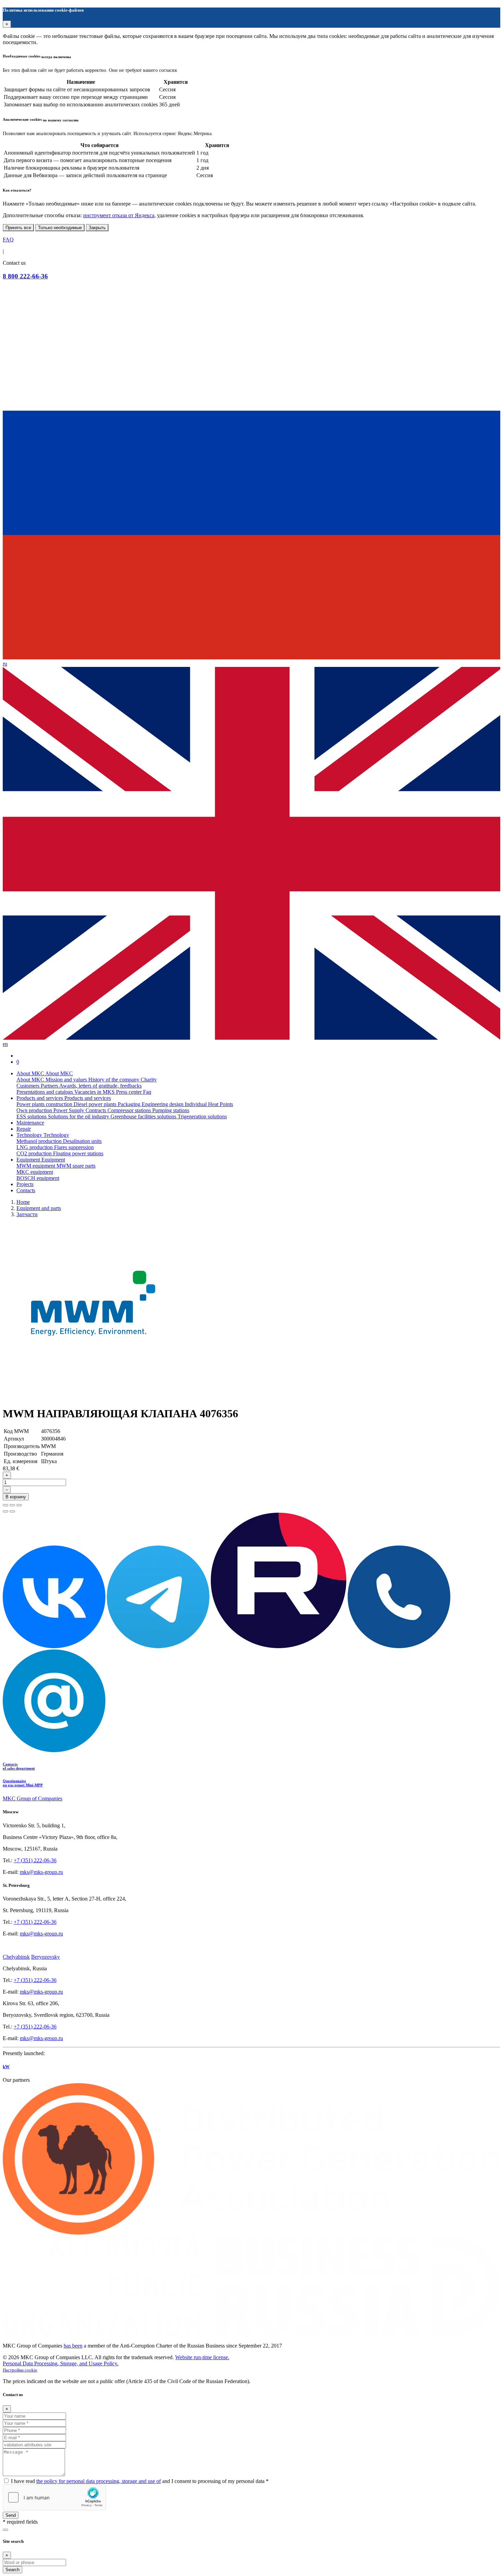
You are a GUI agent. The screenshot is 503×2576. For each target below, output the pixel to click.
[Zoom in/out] (19, 1505)
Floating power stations (78, 1153)
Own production (35, 1110)
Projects (25, 1184)
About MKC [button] (31, 1073)
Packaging (130, 1104)
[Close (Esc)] (5, 1505)
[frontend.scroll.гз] (5, 2530)
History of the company (114, 1080)
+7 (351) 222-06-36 (35, 1860)
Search (12, 2570)
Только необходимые (60, 228)
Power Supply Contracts (80, 1110)
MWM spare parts (76, 1166)
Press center (130, 1092)
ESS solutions (32, 1116)
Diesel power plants (96, 1104)
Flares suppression (74, 1147)
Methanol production (40, 1141)
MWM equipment (36, 1166)
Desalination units (82, 1141)
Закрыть (97, 228)
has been (73, 2346)
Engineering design (163, 1104)
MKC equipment (35, 1172)
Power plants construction (45, 1104)
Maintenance (30, 1123)
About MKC (31, 1080)
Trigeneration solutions (202, 1116)
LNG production (35, 1147)
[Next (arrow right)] (12, 1511)
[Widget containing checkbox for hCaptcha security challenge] (54, 2497)
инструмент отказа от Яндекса (119, 215)
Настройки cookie (20, 2370)
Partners (50, 1086)
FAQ (8, 240)
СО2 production (35, 1153)
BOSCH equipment (38, 1178)
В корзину (16, 1497)
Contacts (26, 1190)
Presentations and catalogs (45, 1092)
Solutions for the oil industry (79, 1116)
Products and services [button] (40, 1098)
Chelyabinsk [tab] (16, 1957)
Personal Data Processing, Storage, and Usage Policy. (61, 2363)
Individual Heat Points (209, 1104)
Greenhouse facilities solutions (144, 1116)
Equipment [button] (29, 1160)
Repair (24, 1129)
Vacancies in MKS (95, 1092)
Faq (147, 1092)
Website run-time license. (202, 2357)
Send (11, 2515)
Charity (149, 1080)
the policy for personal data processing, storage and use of (99, 2481)
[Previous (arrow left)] (5, 1511)
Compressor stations (130, 1110)
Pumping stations (171, 1110)
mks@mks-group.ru (41, 1872)
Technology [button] (30, 1135)
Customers (29, 1086)
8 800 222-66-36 (25, 276)
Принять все (18, 228)
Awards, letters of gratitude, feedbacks (100, 1086)
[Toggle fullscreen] (12, 1505)
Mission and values (67, 1080)
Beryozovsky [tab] (46, 1957)
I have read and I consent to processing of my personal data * (140, 2481)
